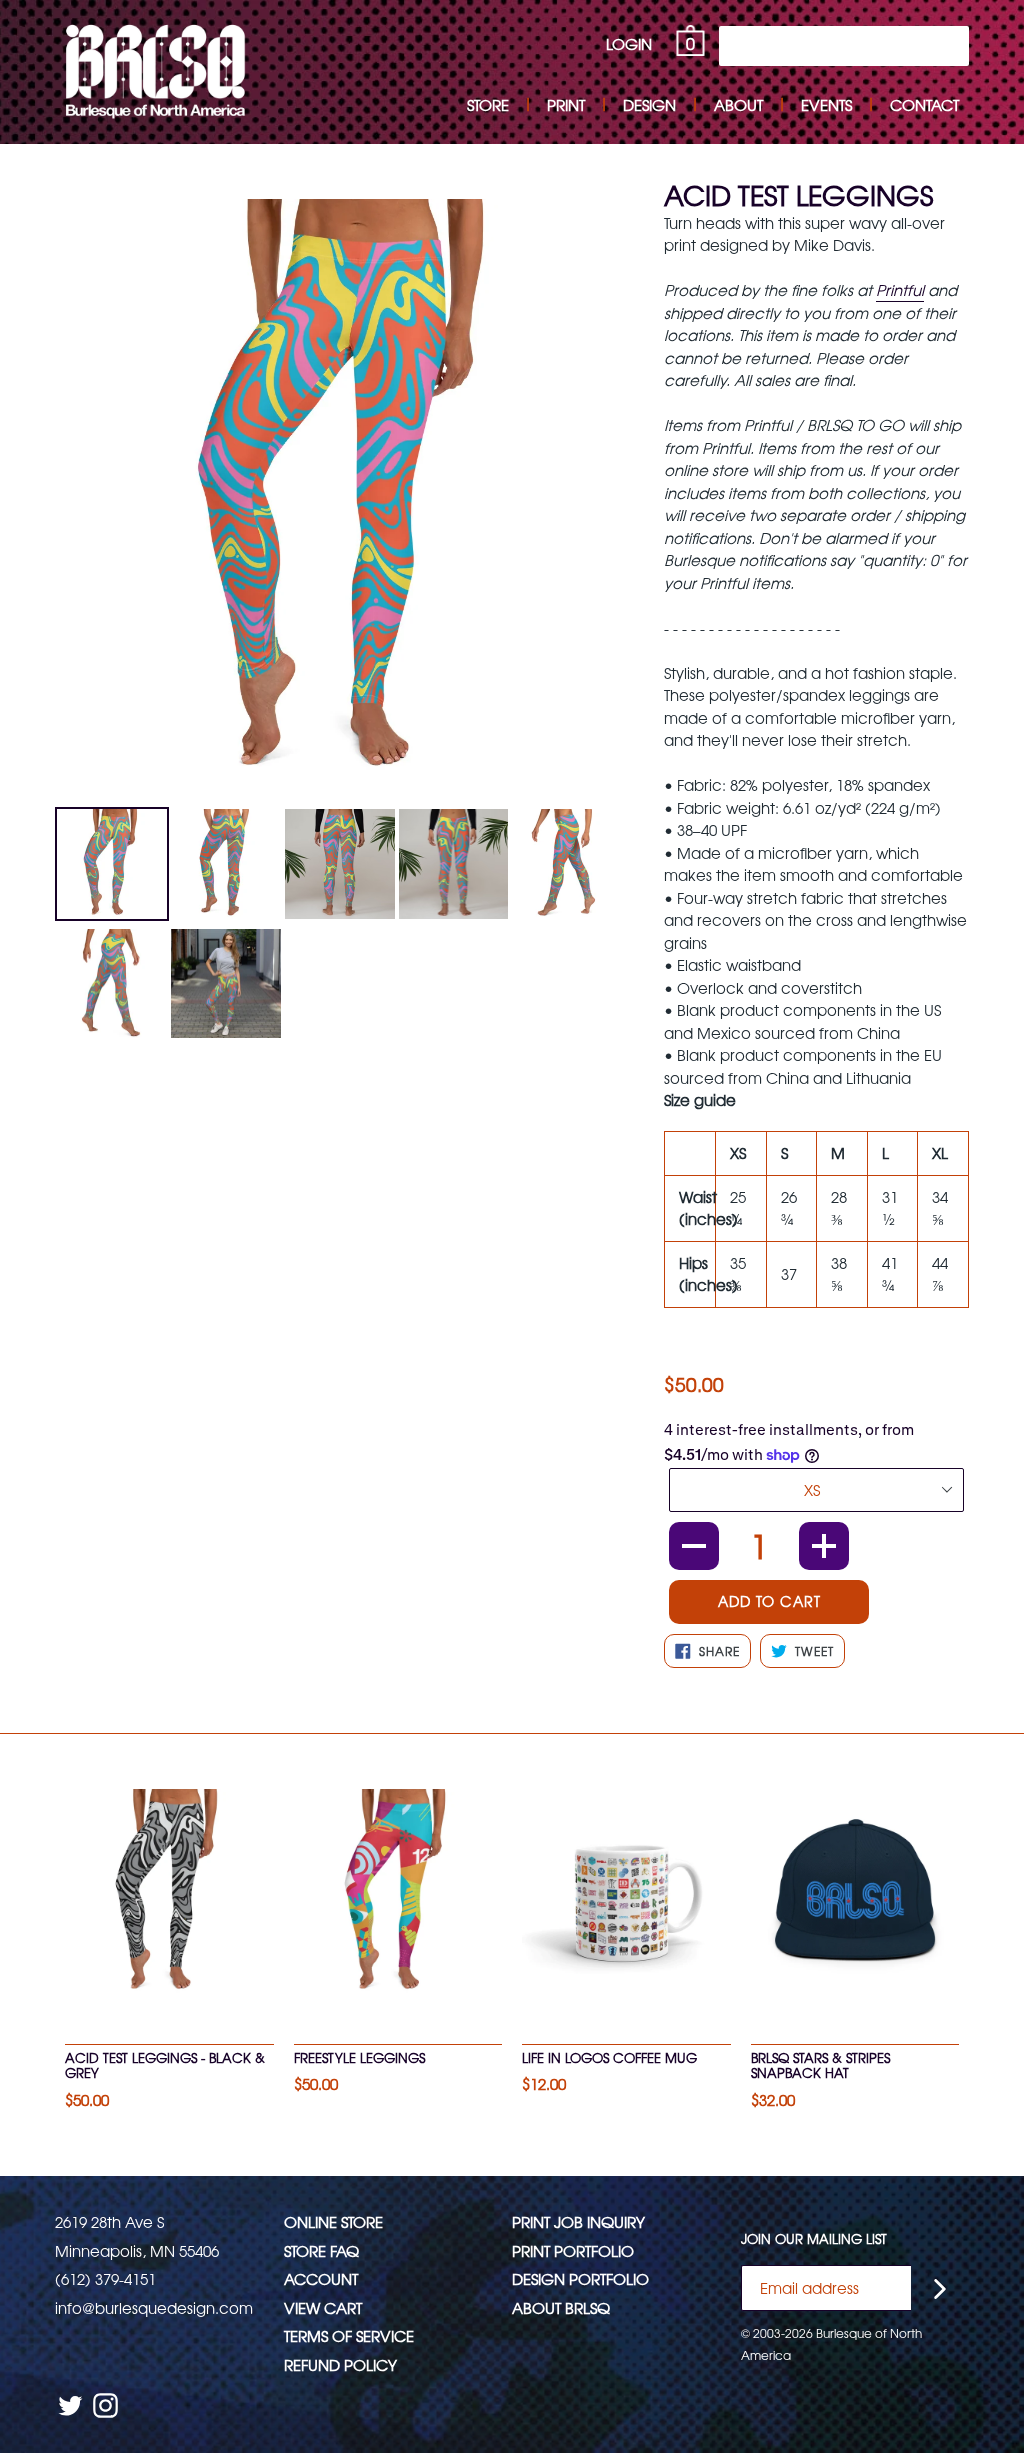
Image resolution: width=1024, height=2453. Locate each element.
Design (649, 104)
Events (826, 104)
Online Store (333, 2221)
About (738, 104)
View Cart (323, 2307)
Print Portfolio (573, 2250)
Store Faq (321, 2250)
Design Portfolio (580, 2278)
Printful (900, 289)
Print (566, 104)
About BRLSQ (561, 2307)
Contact (924, 104)
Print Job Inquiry (578, 2221)
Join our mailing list (814, 2239)
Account (321, 2278)
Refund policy (340, 2364)
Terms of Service (349, 2335)
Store (488, 104)
